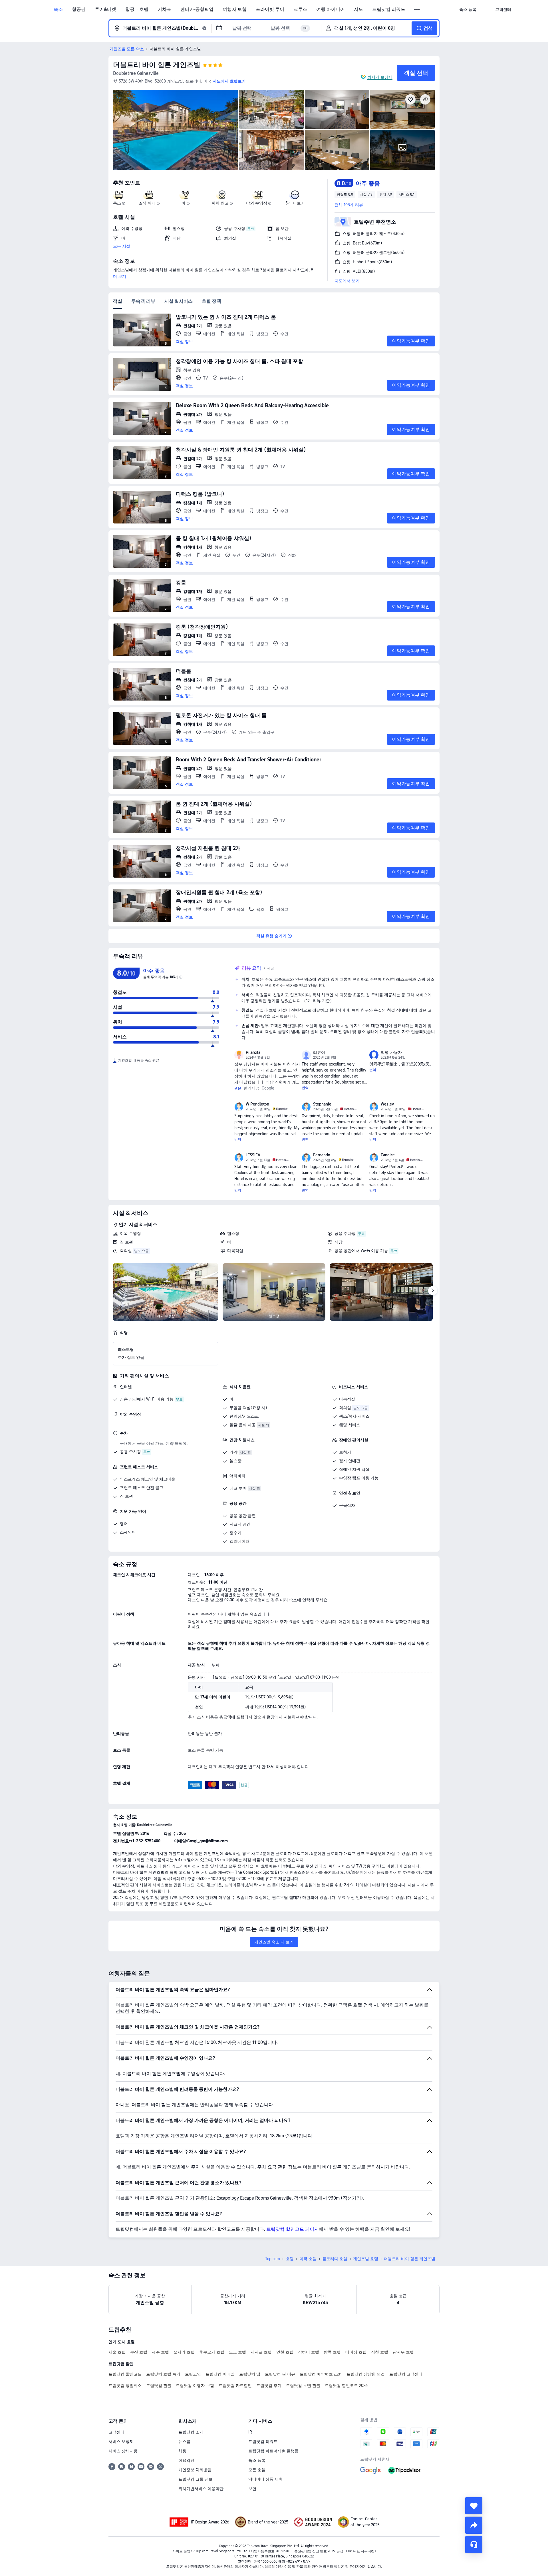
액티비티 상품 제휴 (265, 2479)
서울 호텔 (117, 2352)
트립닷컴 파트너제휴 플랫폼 (273, 2451)
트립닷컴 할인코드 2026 (346, 2386)
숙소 (58, 9)
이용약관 (186, 2460)
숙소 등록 (257, 2460)
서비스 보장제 (121, 2441)
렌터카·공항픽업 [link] (197, 9)
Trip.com (273, 2259)
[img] (176, 130)
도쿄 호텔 (237, 2352)
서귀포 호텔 (261, 2352)
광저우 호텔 (403, 2352)
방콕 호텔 (332, 2352)
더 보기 (120, 276)
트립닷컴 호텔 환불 (303, 2386)
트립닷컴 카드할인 (235, 2386)
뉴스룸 (184, 2441)
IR (250, 2432)
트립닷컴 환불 (159, 2386)
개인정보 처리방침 (195, 2470)
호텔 (290, 2259)
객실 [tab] (118, 301)
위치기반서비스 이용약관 (201, 2489)
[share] (474, 2525)
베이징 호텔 (356, 2352)
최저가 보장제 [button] (380, 77)
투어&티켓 (105, 9)
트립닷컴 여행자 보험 (195, 2386)
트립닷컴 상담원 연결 (366, 2374)
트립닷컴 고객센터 (406, 2374)
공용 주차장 (345, 1233)
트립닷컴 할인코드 (125, 2374)
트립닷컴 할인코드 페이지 (293, 2229)
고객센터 (116, 2432)
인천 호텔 (285, 2352)
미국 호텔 (308, 2259)
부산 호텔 (139, 2352)
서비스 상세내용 (123, 2451)
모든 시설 (122, 246)
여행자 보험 (235, 9)
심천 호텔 (380, 2352)
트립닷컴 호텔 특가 (163, 2374)
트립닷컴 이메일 (220, 2374)
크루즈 (300, 9)
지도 (358, 9)
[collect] (474, 2506)
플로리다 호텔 (335, 2259)
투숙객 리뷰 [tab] (143, 301)
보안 (252, 2489)
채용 (182, 2451)
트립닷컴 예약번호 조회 (321, 2374)
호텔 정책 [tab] (211, 301)
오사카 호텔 (184, 2352)
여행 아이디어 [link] (331, 9)
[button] (417, 10)
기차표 (164, 9)
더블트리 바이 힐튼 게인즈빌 (157, 65)
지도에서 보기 (347, 281)
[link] (468, 9)
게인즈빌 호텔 (366, 2259)
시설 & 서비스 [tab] (179, 301)
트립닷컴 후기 (269, 2386)
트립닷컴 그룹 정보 (196, 2479)
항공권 (79, 9)
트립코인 (193, 2374)
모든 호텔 (257, 2470)
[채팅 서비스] (474, 2545)
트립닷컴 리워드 (389, 9)
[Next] (433, 1291)
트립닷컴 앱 (250, 2374)
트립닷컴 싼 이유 (280, 2374)
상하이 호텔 (309, 2352)
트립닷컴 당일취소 (125, 2386)
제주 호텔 (160, 2352)
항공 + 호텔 (137, 9)
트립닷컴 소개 (191, 2432)
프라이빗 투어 (270, 9)
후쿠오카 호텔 (212, 2352)
